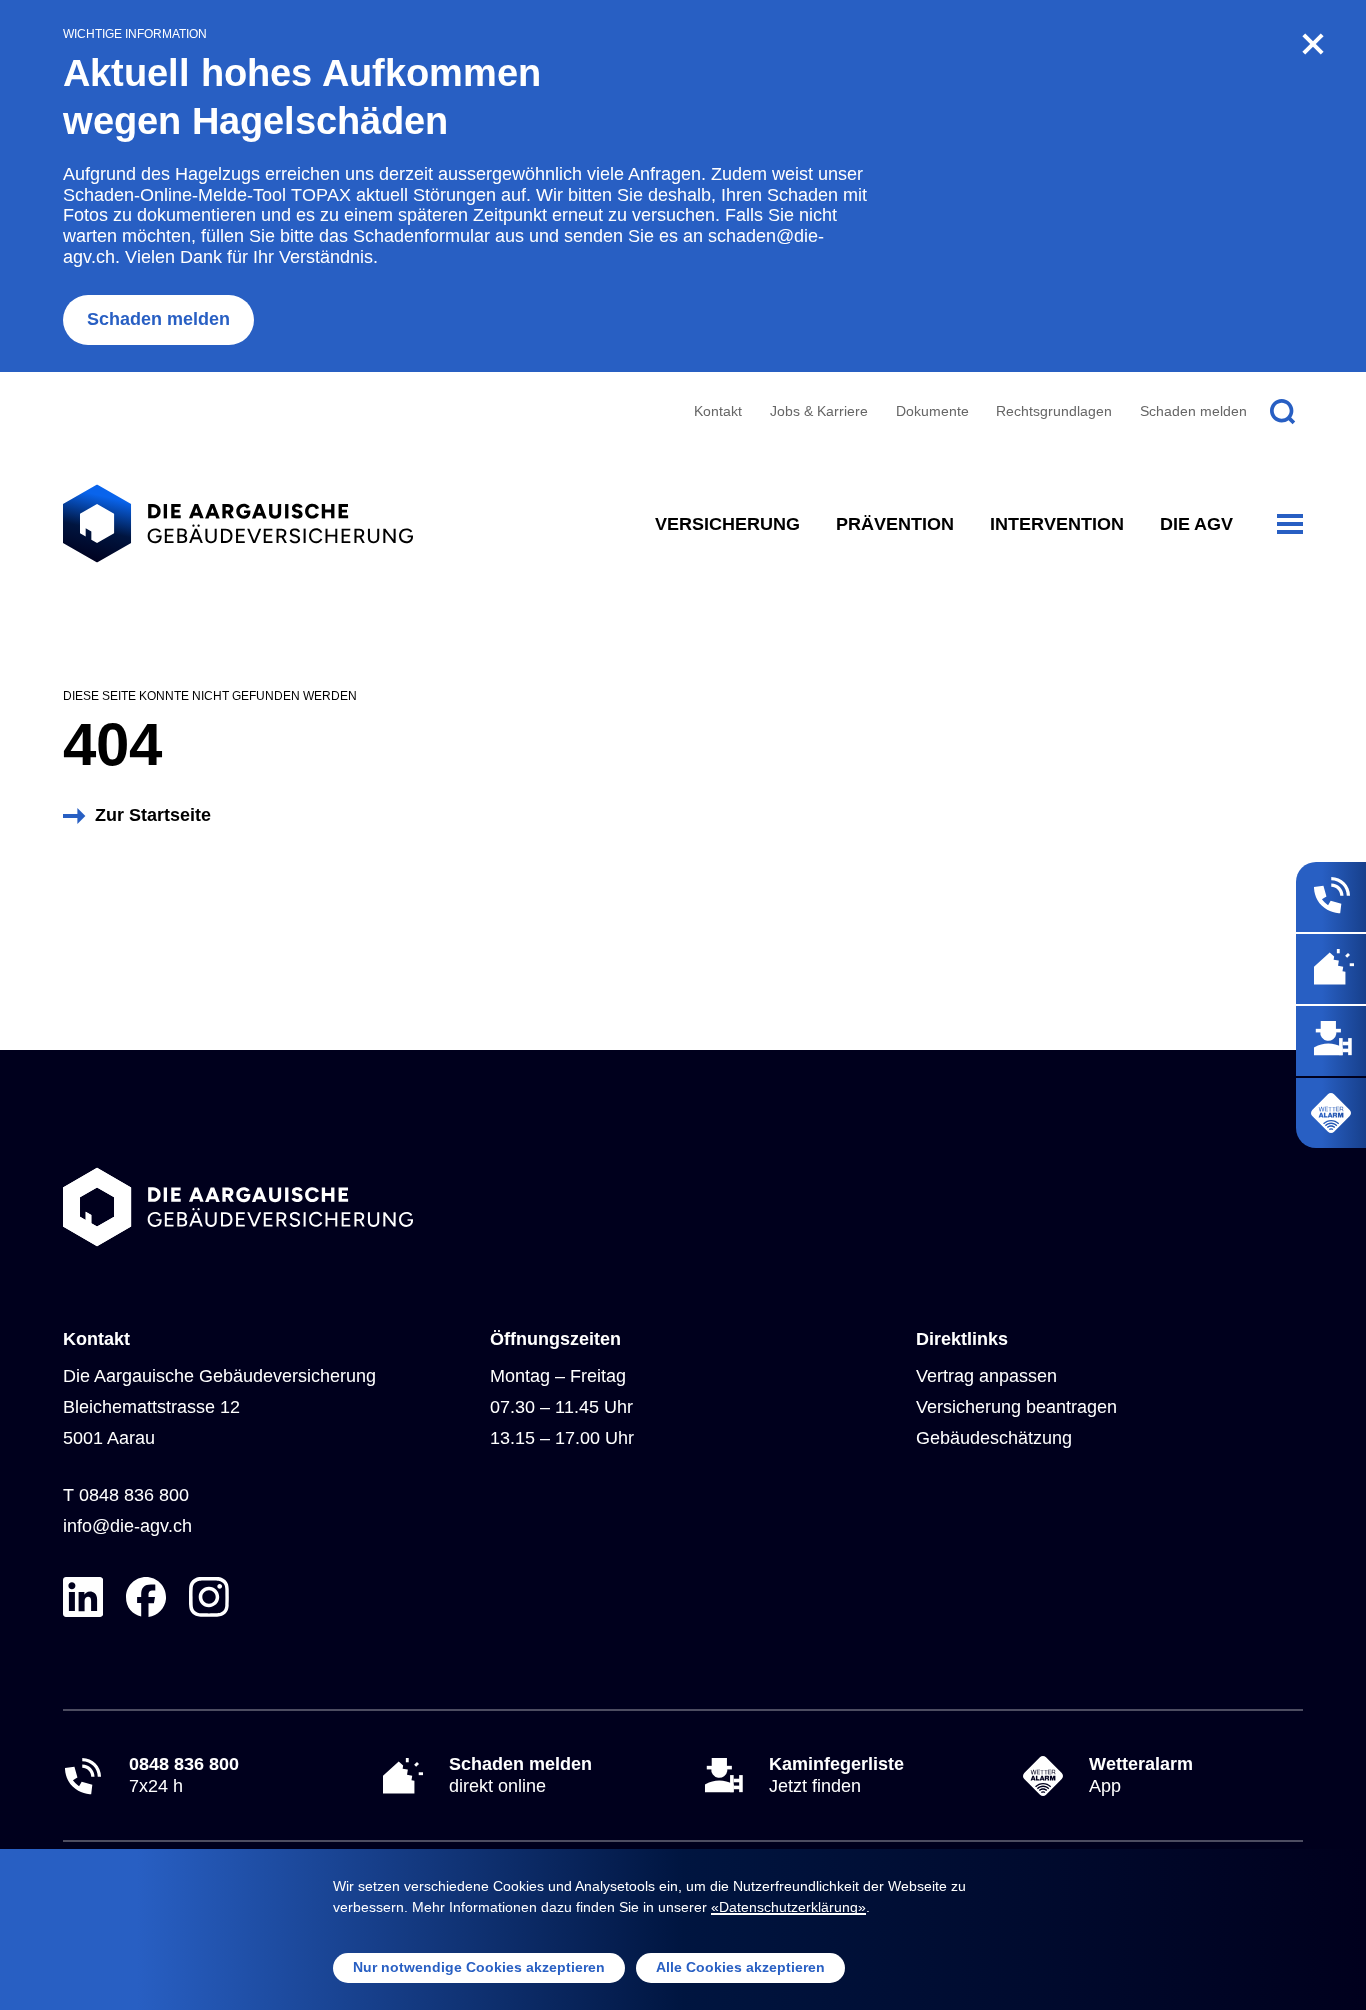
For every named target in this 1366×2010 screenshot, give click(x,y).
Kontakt (718, 411)
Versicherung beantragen (1016, 1407)
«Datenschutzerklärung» (788, 1907)
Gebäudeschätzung (994, 1438)
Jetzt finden (836, 1775)
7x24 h (184, 1775)
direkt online (520, 1775)
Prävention (895, 524)
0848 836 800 (134, 1495)
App (1141, 1775)
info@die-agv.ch (127, 1526)
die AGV (1196, 524)
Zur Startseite (153, 815)
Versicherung (727, 524)
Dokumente (932, 411)
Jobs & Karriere (819, 411)
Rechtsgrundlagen (1054, 411)
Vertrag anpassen (986, 1376)
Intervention (1057, 524)
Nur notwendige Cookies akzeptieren (479, 1967)
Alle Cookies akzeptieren (740, 1967)
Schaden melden (158, 319)
